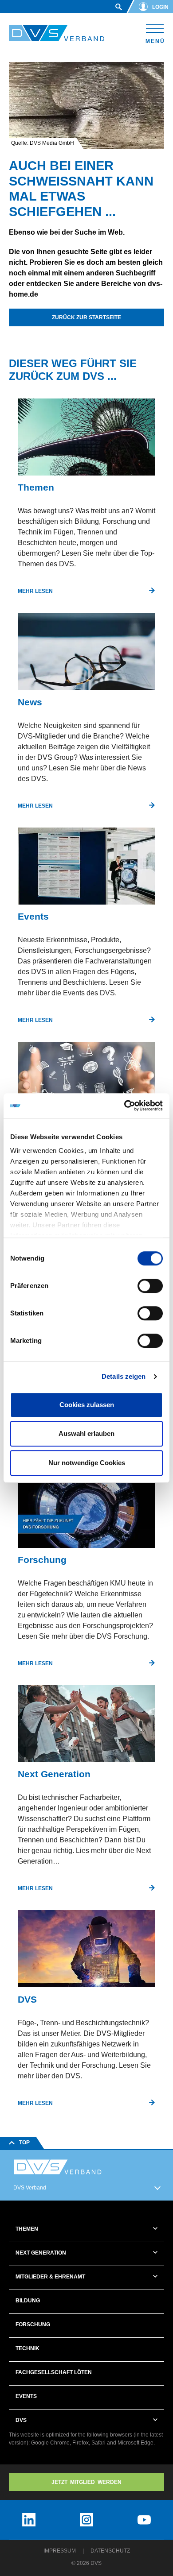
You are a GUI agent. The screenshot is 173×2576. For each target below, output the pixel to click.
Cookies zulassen (87, 1405)
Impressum (60, 2551)
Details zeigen (124, 1376)
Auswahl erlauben (86, 1433)
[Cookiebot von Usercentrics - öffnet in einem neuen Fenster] (124, 1106)
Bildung (28, 2301)
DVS (21, 2420)
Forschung (33, 2325)
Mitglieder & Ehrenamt (50, 2277)
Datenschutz (110, 2551)
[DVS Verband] (57, 33)
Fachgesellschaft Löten (54, 2372)
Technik (28, 2348)
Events (26, 2396)
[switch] (150, 1286)
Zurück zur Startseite (86, 317)
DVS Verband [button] (30, 2188)
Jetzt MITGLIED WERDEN (86, 2482)
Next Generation (41, 2253)
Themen (27, 2229)
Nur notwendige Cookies (87, 1463)
